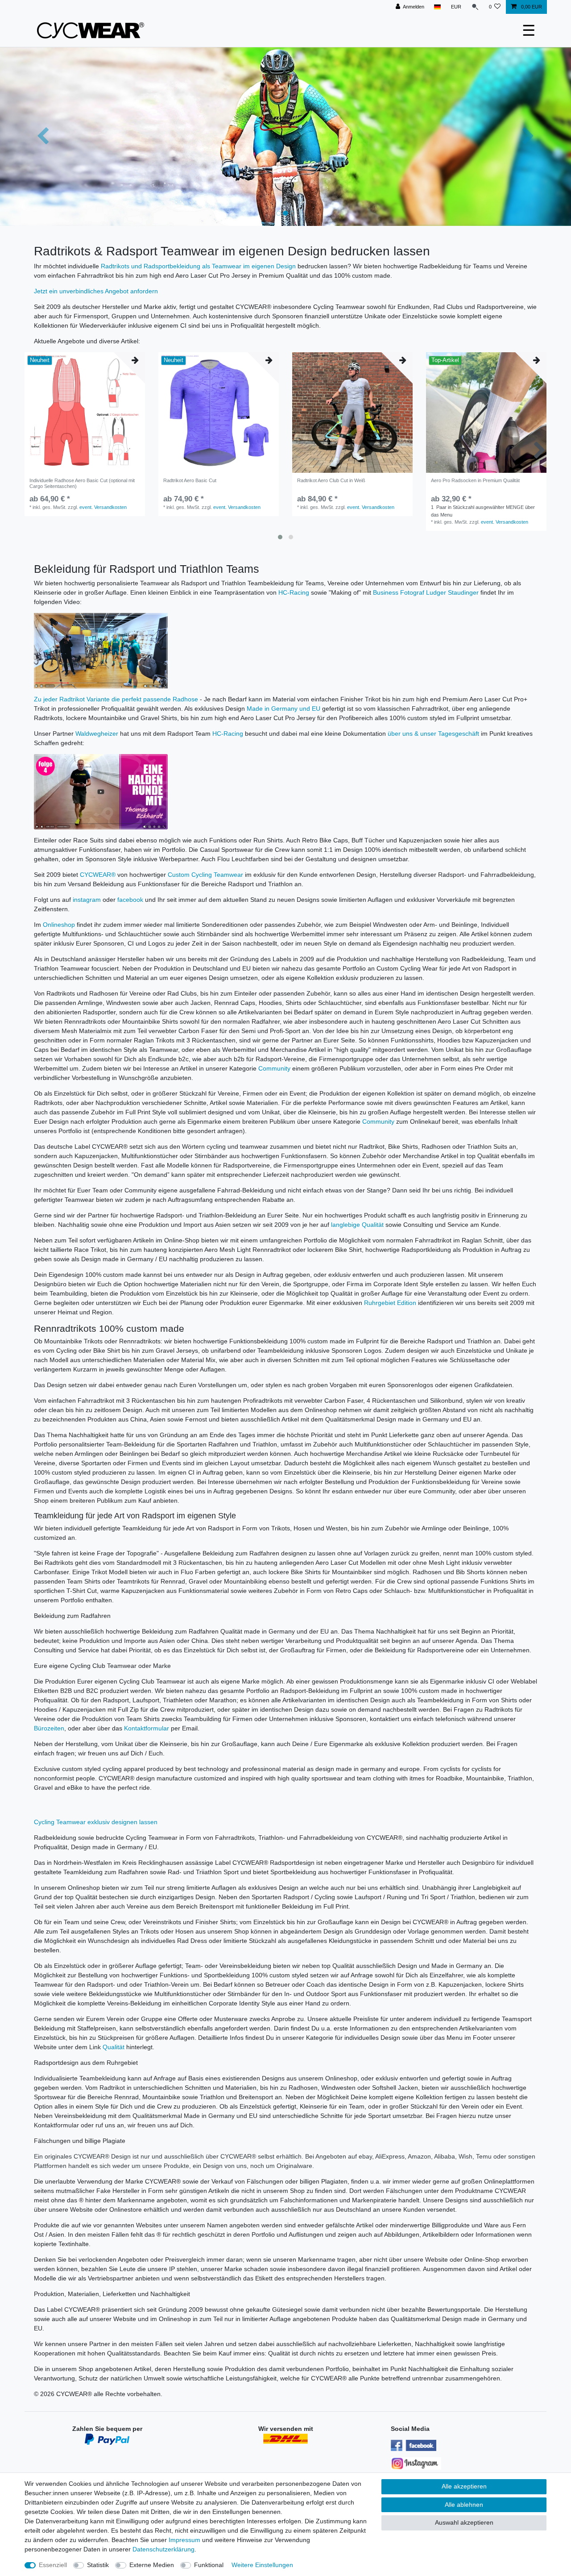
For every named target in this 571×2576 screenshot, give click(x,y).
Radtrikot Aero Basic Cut (190, 480)
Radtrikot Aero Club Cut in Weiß (331, 480)
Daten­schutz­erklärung (163, 2549)
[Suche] (475, 7)
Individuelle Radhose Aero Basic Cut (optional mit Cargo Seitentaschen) (82, 483)
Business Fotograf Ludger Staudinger (426, 592)
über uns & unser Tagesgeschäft (433, 734)
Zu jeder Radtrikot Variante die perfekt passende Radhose (116, 699)
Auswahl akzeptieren (464, 2522)
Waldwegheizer (97, 734)
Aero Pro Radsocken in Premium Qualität (475, 480)
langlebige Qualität (357, 1225)
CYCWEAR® (98, 875)
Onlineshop (59, 925)
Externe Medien (152, 2565)
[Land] (437, 7)
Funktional (209, 2565)
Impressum (184, 2540)
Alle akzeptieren (464, 2486)
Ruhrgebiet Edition (390, 1303)
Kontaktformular (147, 1728)
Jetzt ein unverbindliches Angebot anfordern (96, 291)
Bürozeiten (49, 1728)
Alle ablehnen (464, 2505)
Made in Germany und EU (283, 709)
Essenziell (53, 2565)
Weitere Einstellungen (262, 2565)
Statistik (98, 2565)
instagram (87, 900)
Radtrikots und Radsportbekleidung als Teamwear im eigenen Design (198, 266)
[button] (43, 137)
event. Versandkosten (103, 507)
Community (274, 1068)
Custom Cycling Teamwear (205, 875)
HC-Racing (294, 592)
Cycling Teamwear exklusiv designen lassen (96, 1822)
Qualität (114, 2047)
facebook (130, 900)
